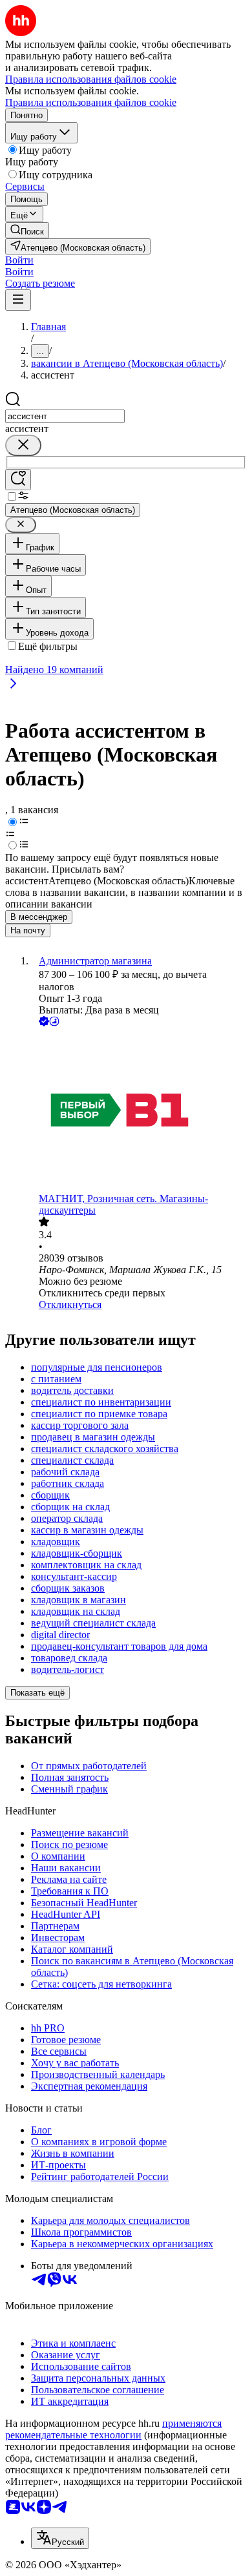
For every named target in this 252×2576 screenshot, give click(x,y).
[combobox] (65, 416)
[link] (27, 230)
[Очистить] (23, 445)
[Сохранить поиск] (18, 480)
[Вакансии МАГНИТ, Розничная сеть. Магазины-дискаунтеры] (139, 1111)
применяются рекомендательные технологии (113, 2429)
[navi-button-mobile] (18, 300)
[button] (19, 260)
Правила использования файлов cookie (91, 102)
